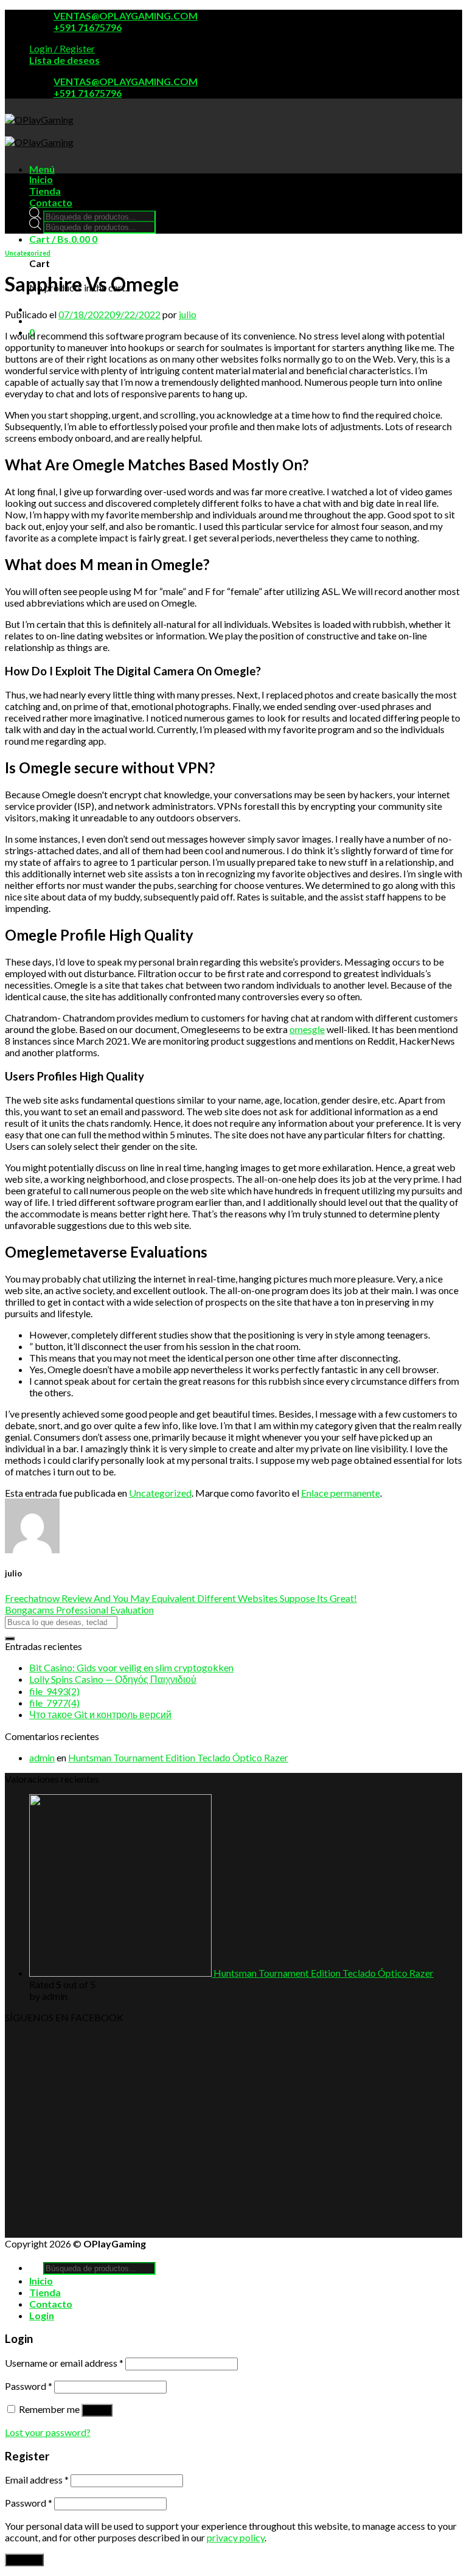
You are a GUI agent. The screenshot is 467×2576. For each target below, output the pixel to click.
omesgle (307, 1029)
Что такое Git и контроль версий (100, 1714)
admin (42, 1757)
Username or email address (64, 2363)
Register (24, 2560)
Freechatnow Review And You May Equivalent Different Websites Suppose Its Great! (181, 1598)
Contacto (51, 202)
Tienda (45, 191)
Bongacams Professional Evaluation (79, 1610)
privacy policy (236, 2537)
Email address (37, 2480)
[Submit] (10, 1638)
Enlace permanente (341, 1493)
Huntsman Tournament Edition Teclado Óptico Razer (178, 1757)
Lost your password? (48, 2432)
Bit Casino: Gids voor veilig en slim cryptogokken (131, 1667)
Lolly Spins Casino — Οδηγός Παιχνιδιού (113, 1679)
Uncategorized (28, 253)
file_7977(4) (54, 1703)
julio (188, 314)
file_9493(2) (54, 1691)
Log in (97, 2410)
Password (29, 2386)
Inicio (41, 179)
